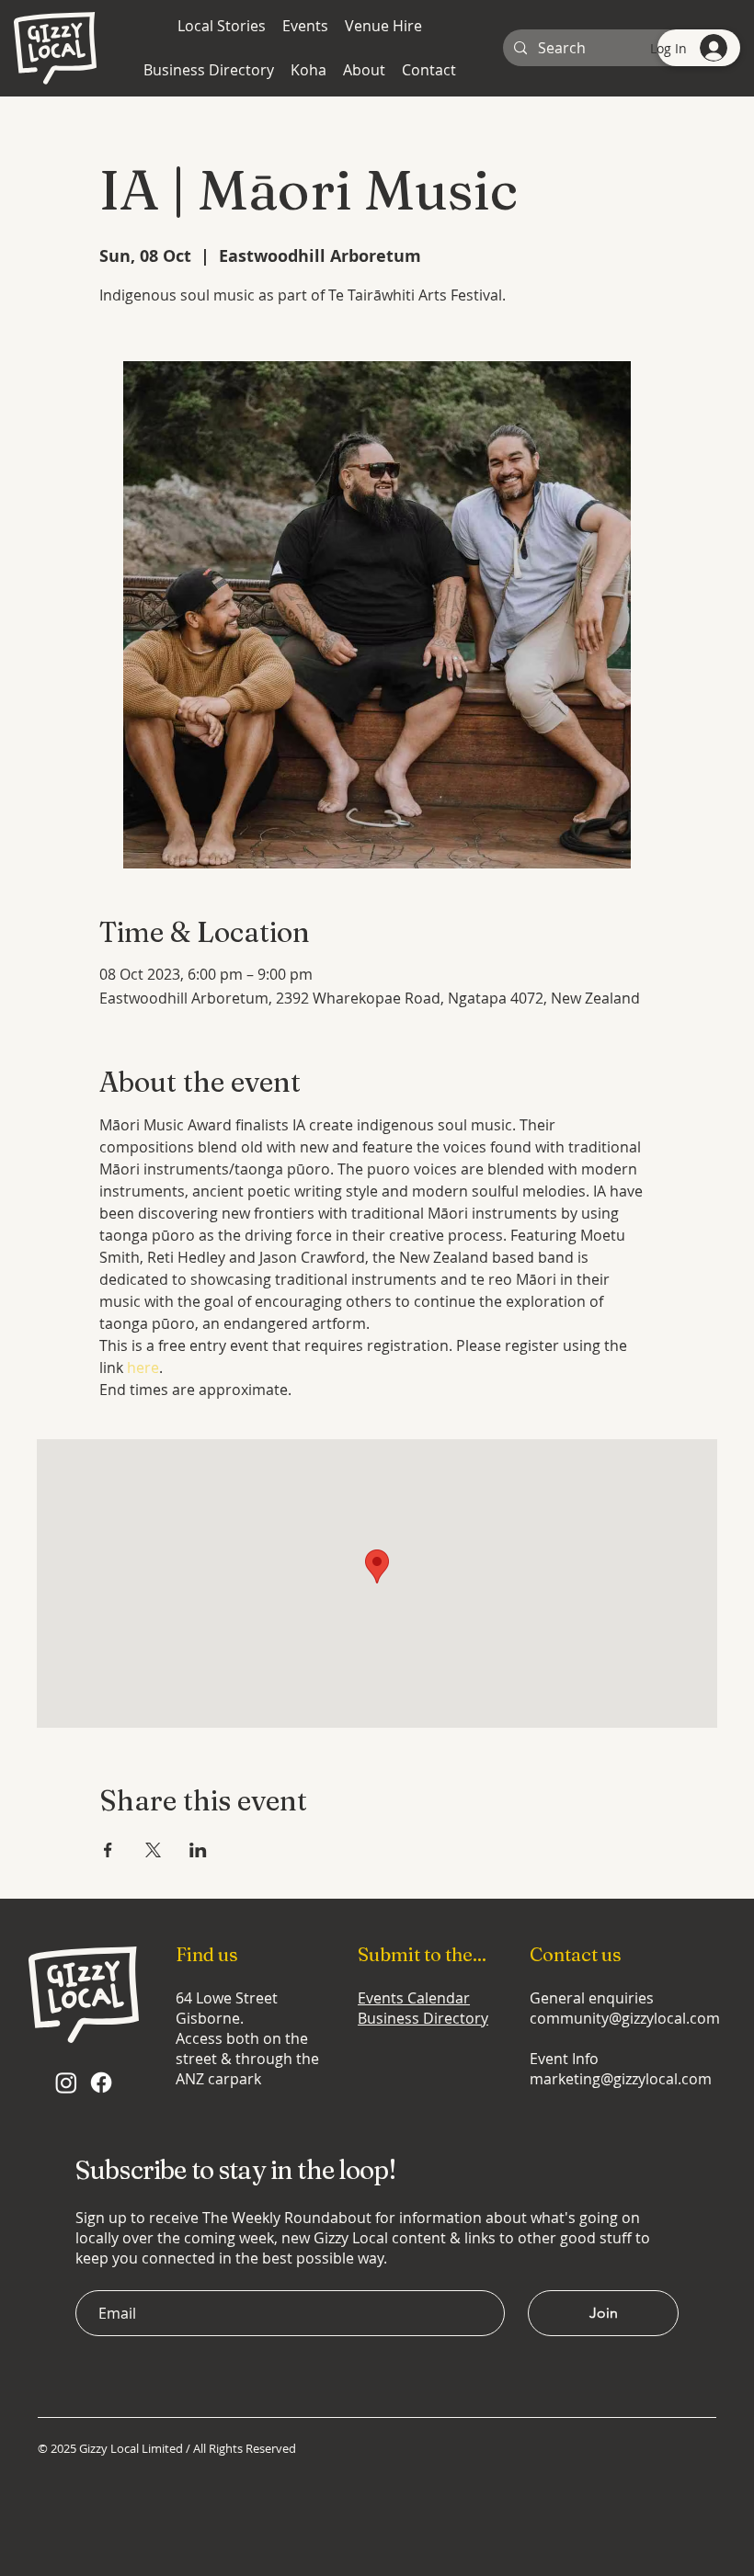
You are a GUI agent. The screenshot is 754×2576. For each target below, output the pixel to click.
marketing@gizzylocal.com (621, 2079)
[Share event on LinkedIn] (198, 1850)
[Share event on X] (153, 1850)
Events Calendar (414, 1998)
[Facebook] (101, 2082)
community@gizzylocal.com (625, 2018)
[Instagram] (66, 2082)
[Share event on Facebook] (108, 1850)
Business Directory (423, 2018)
